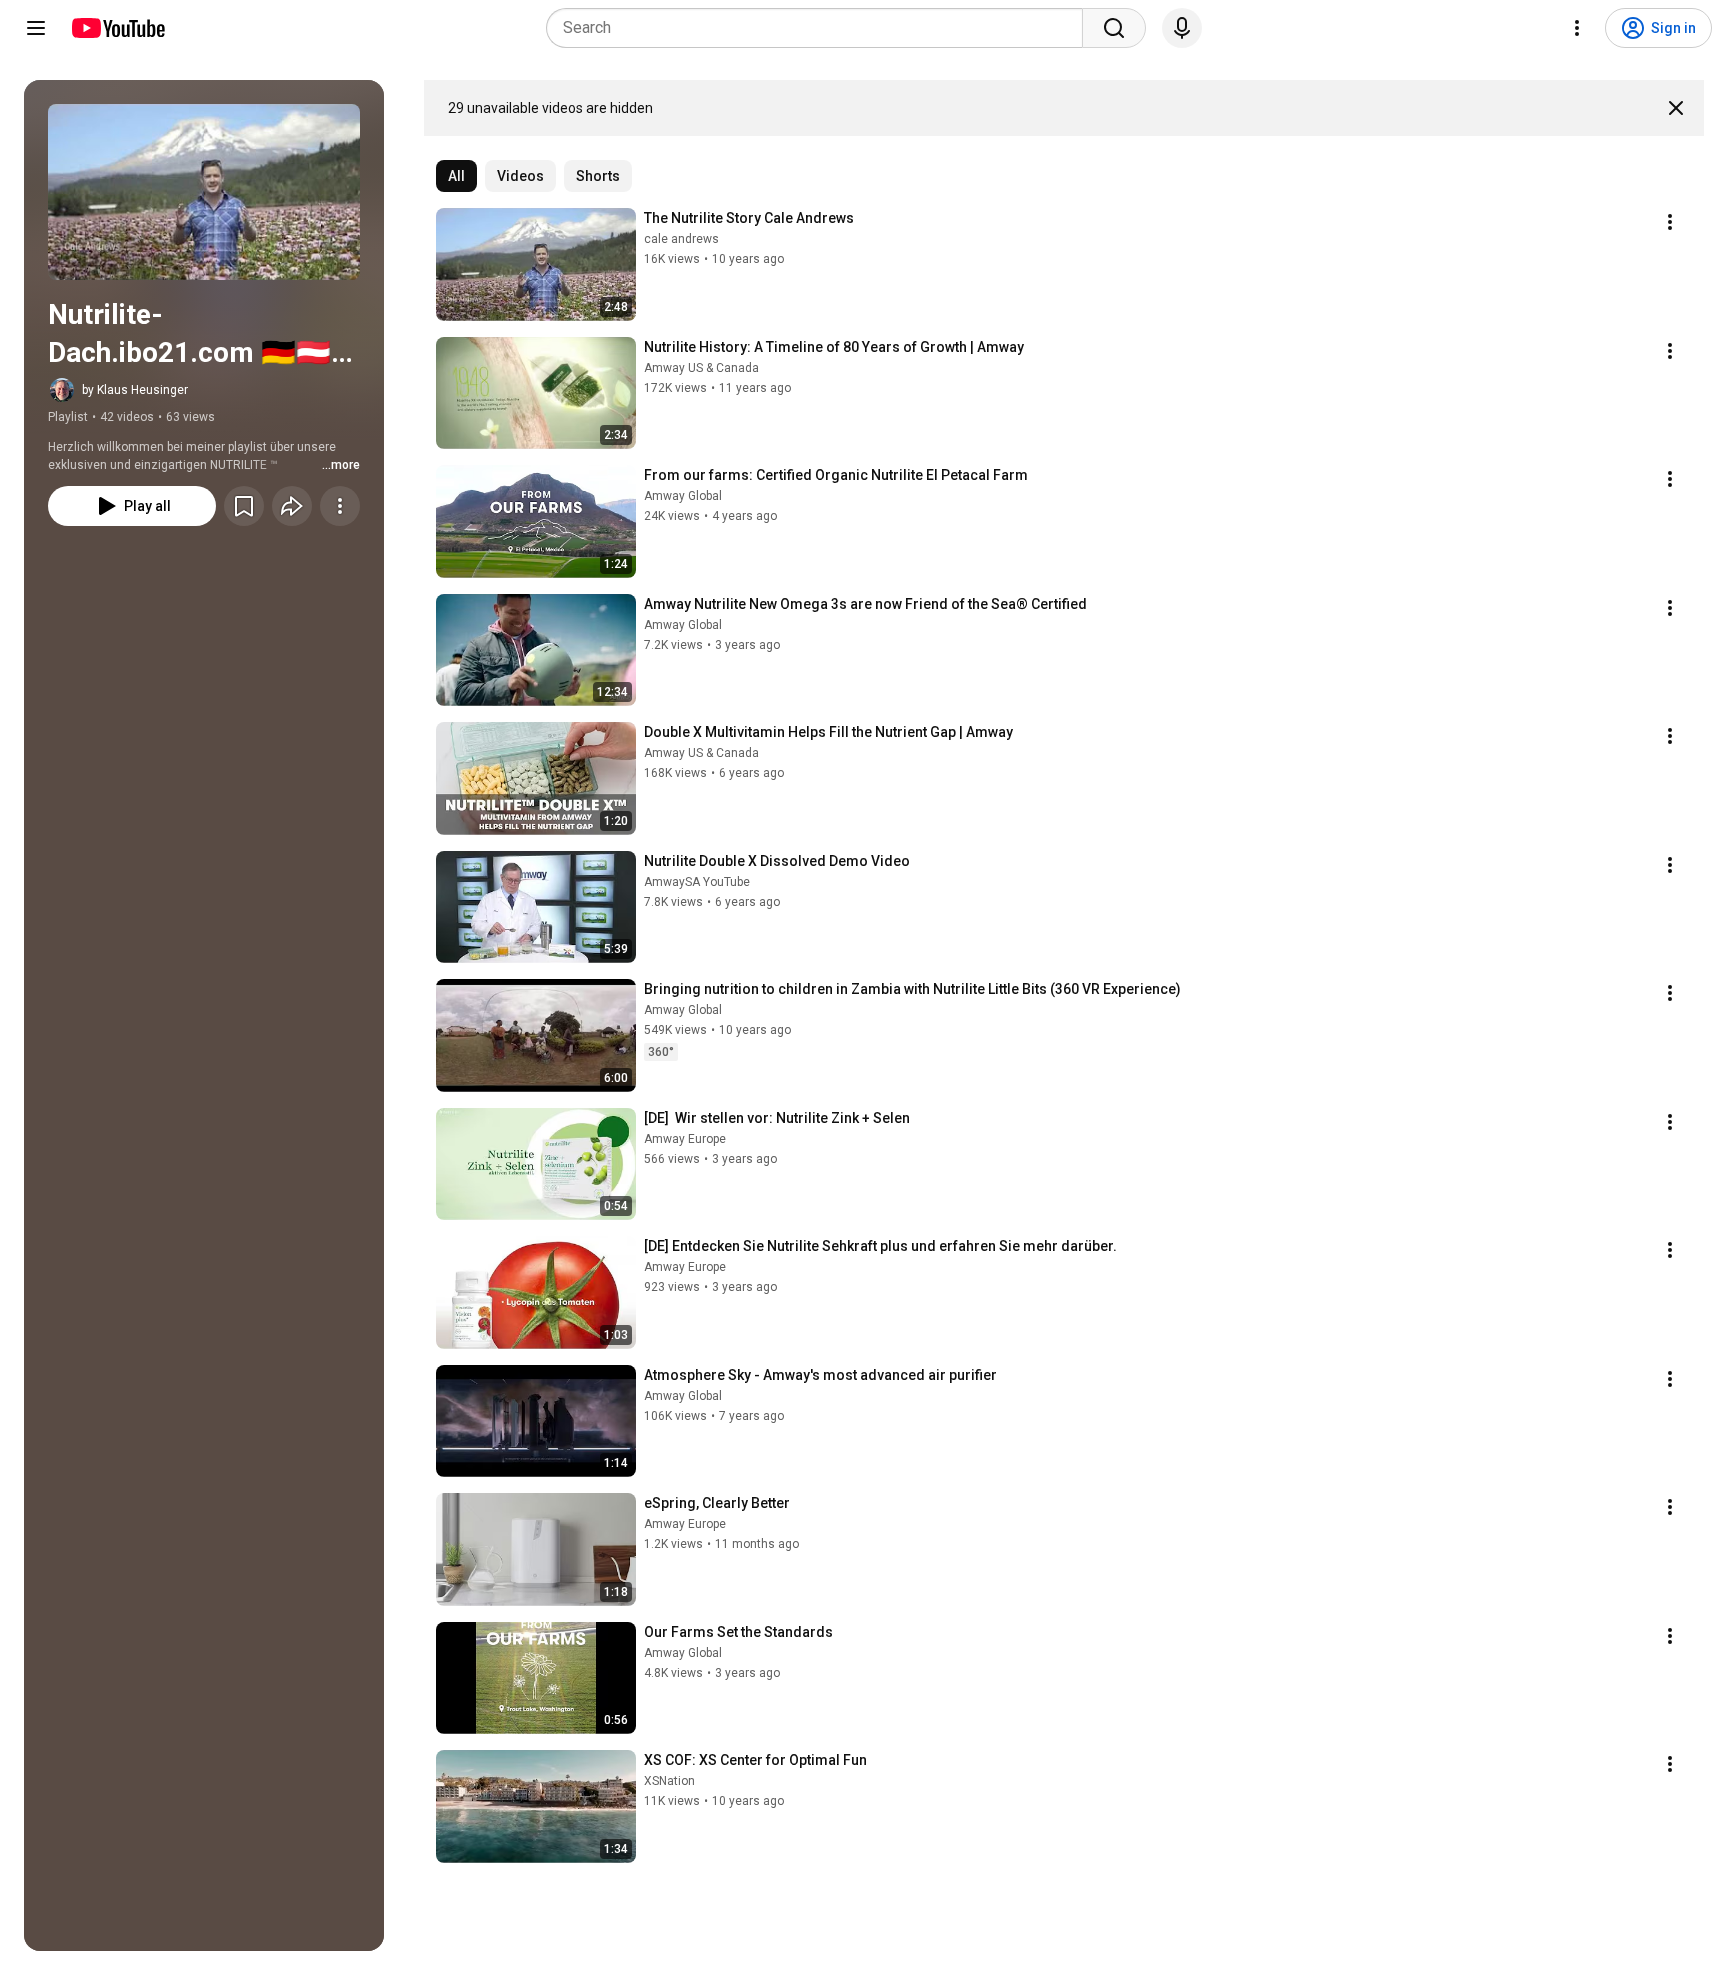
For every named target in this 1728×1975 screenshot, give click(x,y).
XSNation (669, 1781)
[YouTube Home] (117, 28)
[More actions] (340, 506)
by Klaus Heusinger (135, 390)
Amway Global (683, 496)
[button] (204, 192)
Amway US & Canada (701, 368)
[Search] (1114, 28)
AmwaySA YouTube (697, 882)
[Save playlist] (244, 506)
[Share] (292, 506)
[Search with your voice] (1182, 28)
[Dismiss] (1676, 108)
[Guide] (36, 28)
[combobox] (820, 28)
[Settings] (1577, 28)
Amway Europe (685, 1139)
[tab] (456, 176)
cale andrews (681, 239)
